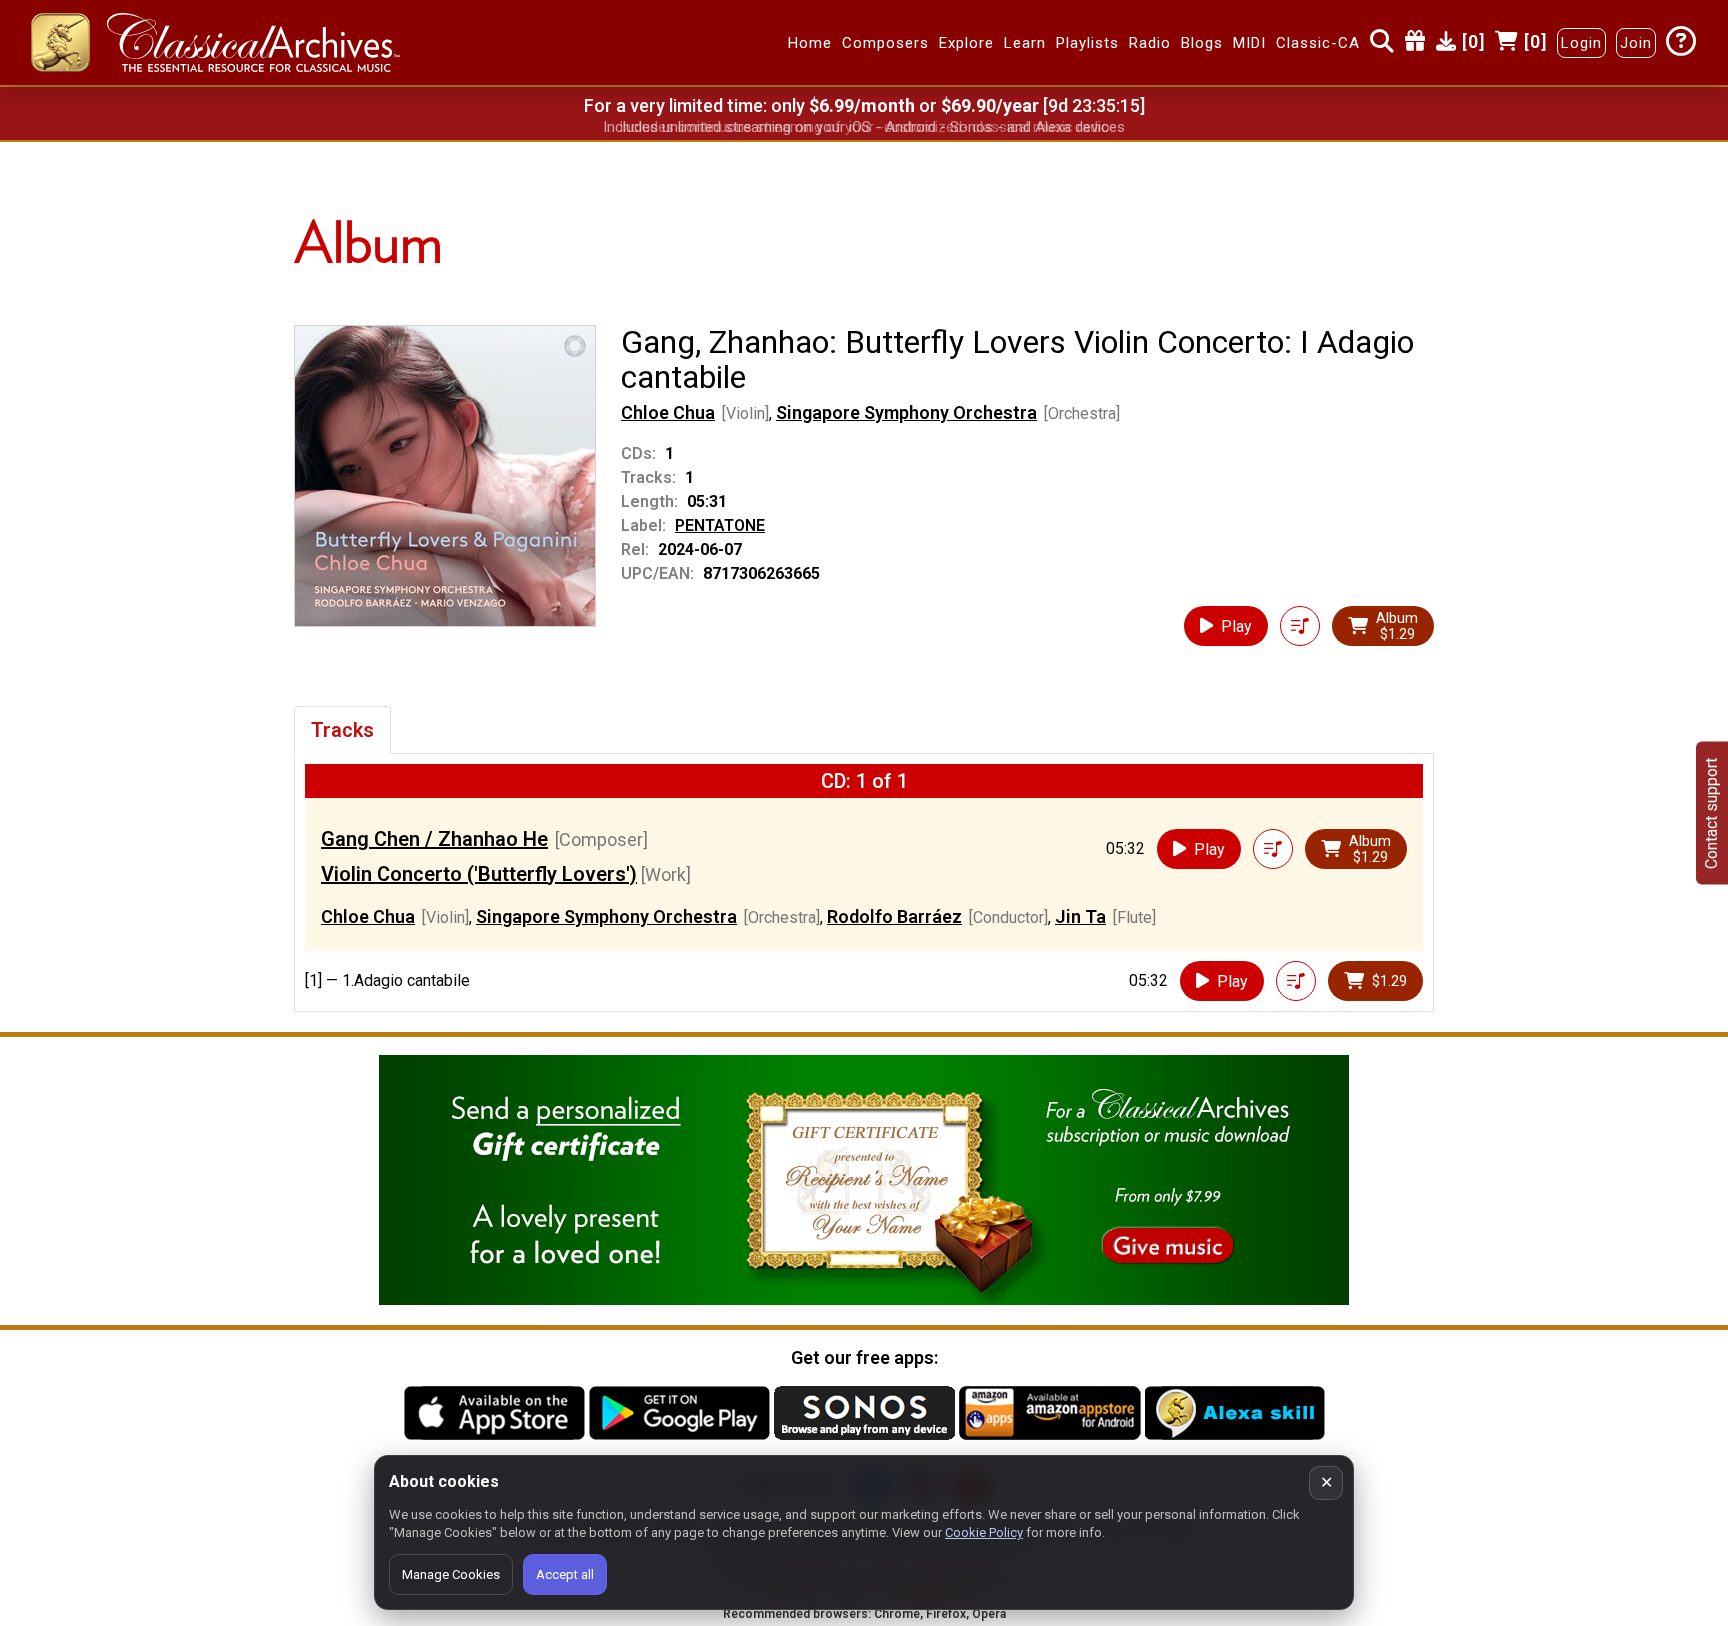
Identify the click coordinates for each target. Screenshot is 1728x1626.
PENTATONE (720, 525)
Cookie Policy (984, 1532)
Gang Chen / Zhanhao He (434, 839)
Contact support (1711, 813)
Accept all (565, 1574)
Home (810, 43)
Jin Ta (1080, 916)
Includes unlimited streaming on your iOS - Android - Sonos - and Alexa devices (864, 127)
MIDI (1249, 43)
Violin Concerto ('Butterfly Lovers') (479, 874)
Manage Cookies (451, 1574)
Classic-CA (1318, 43)
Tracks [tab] (342, 730)
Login (1581, 43)
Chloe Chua (668, 412)
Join (1636, 43)
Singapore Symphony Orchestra (906, 412)
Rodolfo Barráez (894, 916)
